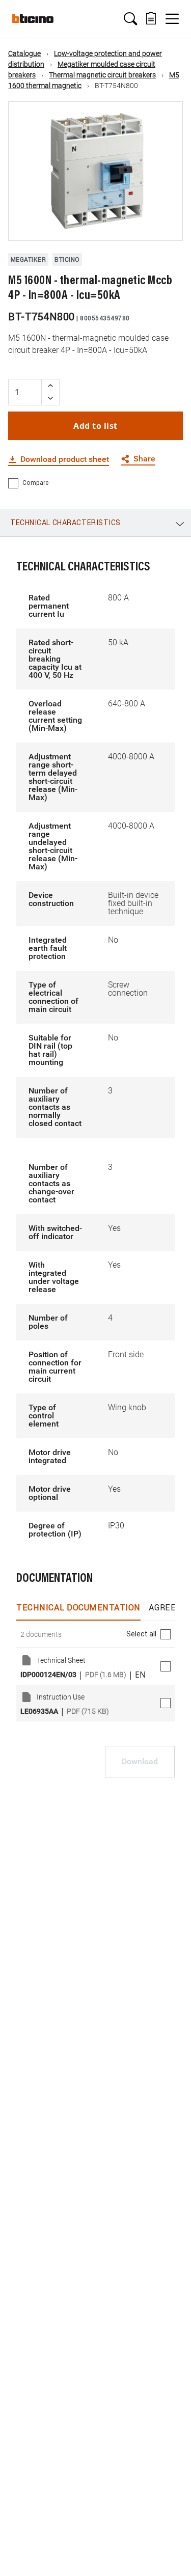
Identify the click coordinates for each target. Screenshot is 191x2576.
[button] (130, 19)
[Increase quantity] (50, 386)
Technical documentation (78, 1607)
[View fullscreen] (166, 224)
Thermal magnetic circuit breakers (102, 75)
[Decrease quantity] (50, 399)
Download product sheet (65, 459)
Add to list (95, 426)
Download (140, 1761)
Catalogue (24, 53)
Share (144, 459)
